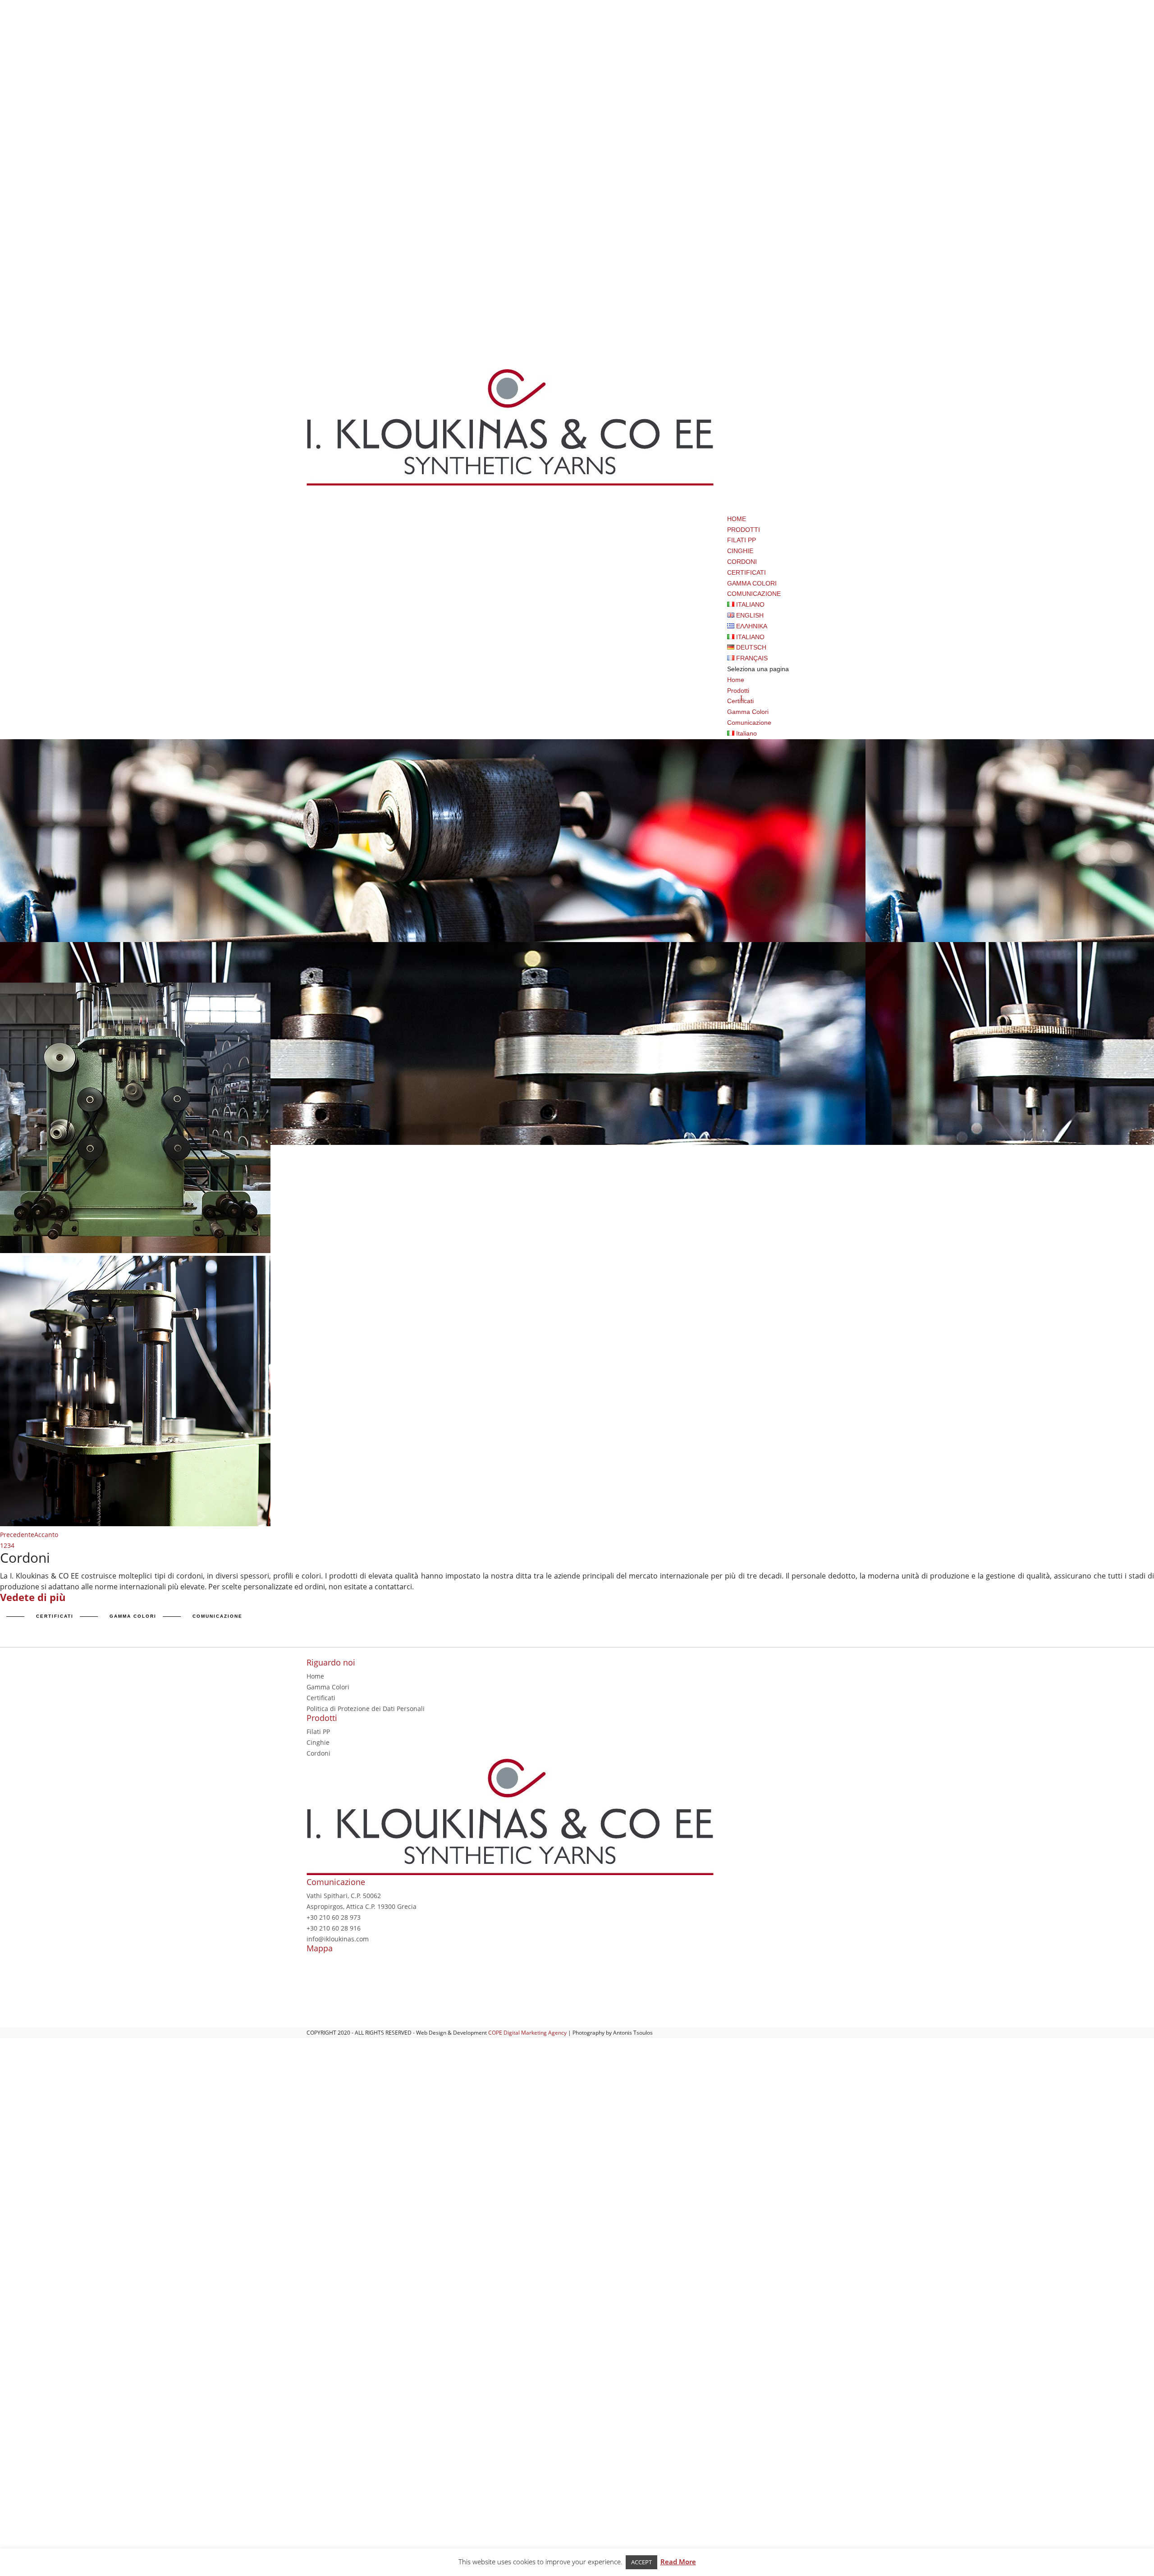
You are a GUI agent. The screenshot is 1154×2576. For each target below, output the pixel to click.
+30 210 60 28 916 (334, 1928)
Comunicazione (749, 723)
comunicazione (218, 1616)
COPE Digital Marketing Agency (527, 2033)
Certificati (321, 1698)
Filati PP (742, 540)
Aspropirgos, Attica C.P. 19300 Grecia (362, 1906)
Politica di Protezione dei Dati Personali (366, 1709)
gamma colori (133, 1616)
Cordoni (742, 562)
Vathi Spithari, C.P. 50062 (344, 1896)
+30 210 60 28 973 (334, 1917)
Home (736, 680)
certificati (55, 1616)
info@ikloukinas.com (338, 1939)
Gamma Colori (748, 712)
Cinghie (740, 551)
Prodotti (738, 691)
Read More (678, 2562)
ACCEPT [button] (641, 2562)
